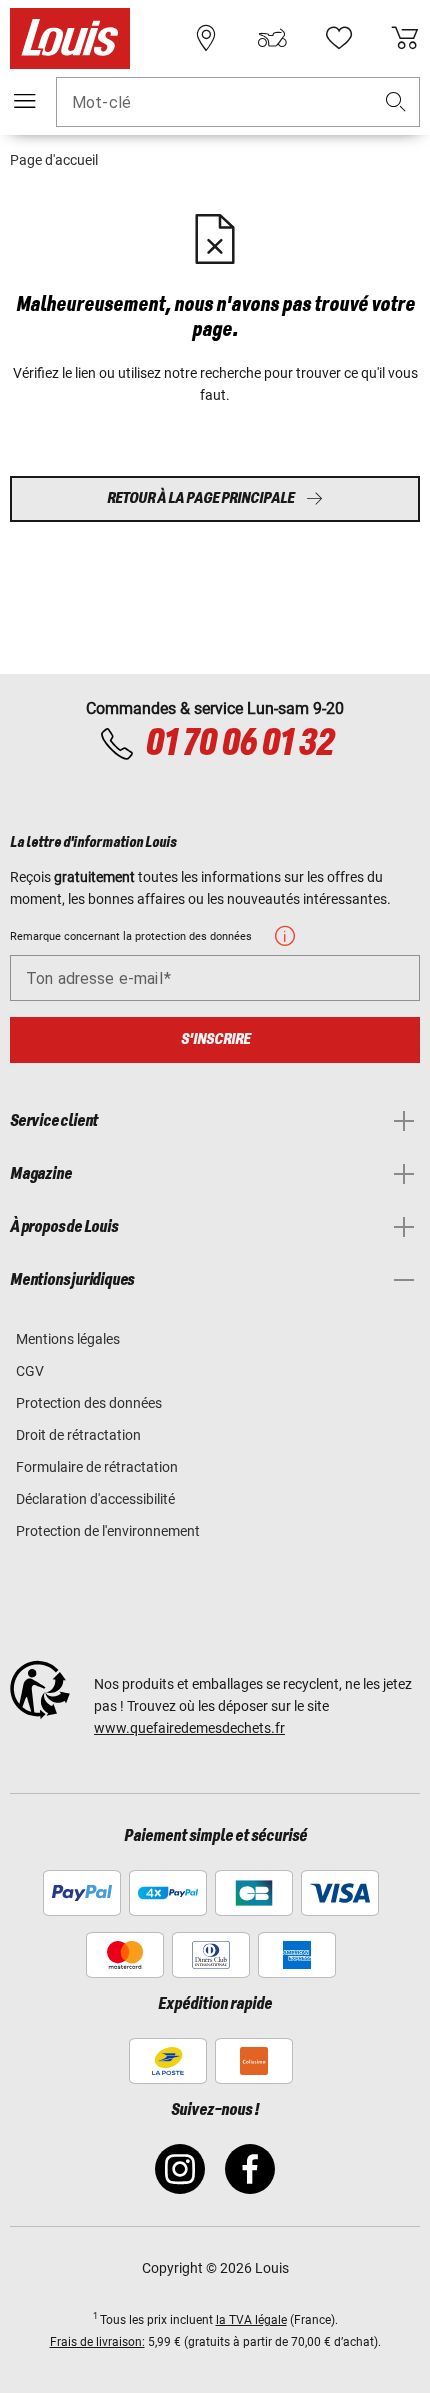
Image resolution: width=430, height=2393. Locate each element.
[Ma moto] (272, 38)
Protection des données (89, 1403)
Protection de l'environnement (108, 1531)
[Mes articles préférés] (339, 38)
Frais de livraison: (97, 2342)
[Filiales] (206, 38)
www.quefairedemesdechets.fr (189, 1728)
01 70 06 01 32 (239, 744)
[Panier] (405, 38)
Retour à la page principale (200, 498)
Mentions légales (68, 1339)
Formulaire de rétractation (97, 1467)
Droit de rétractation (78, 1435)
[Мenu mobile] (25, 101)
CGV (30, 1371)
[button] (396, 102)
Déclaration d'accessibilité (95, 1499)
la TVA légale (251, 2320)
